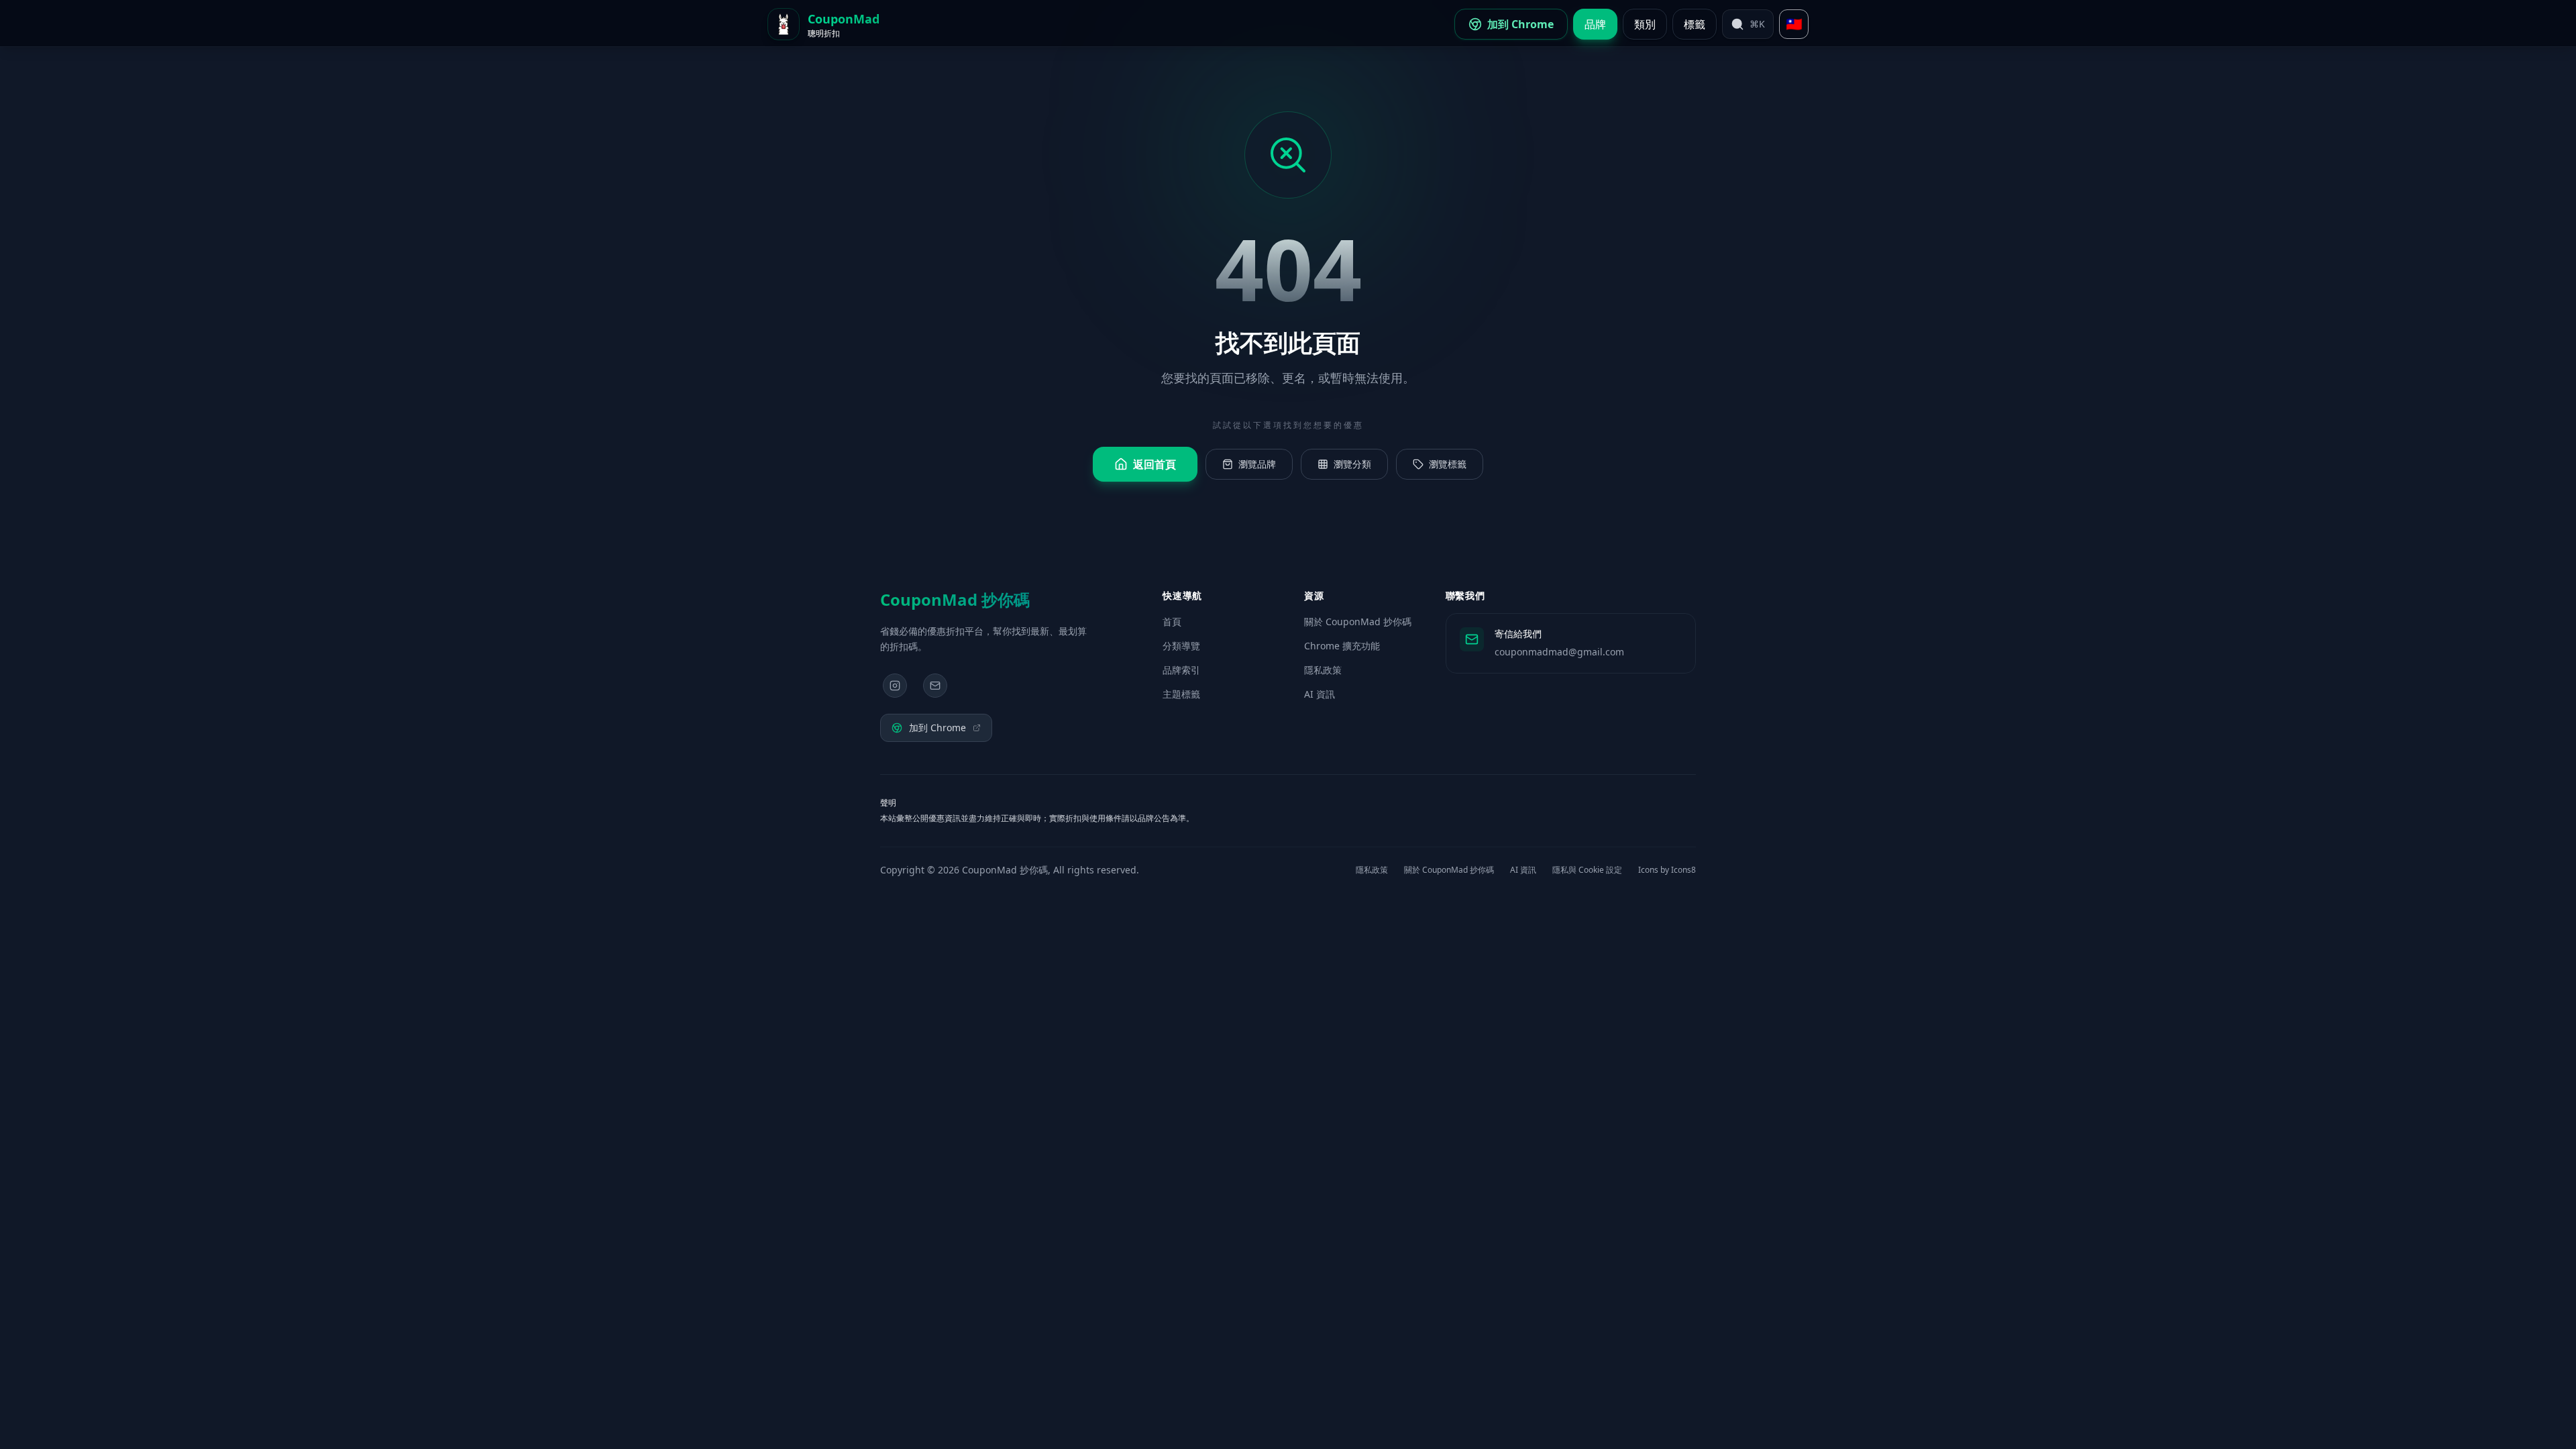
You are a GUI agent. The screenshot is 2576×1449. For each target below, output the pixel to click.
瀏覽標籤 (1448, 464)
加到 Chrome (937, 728)
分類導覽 (1181, 646)
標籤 (1695, 24)
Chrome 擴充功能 (1342, 646)
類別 (1645, 24)
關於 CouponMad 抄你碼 (1358, 622)
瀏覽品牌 (1257, 464)
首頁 (1172, 622)
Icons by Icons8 (1667, 870)
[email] (935, 686)
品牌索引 (1181, 670)
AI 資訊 (1320, 694)
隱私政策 (1323, 670)
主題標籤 (1181, 694)
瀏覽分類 (1352, 464)
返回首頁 (1155, 464)
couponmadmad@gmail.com (1559, 652)
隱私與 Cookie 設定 (1587, 870)
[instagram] (895, 686)
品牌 (1595, 24)
